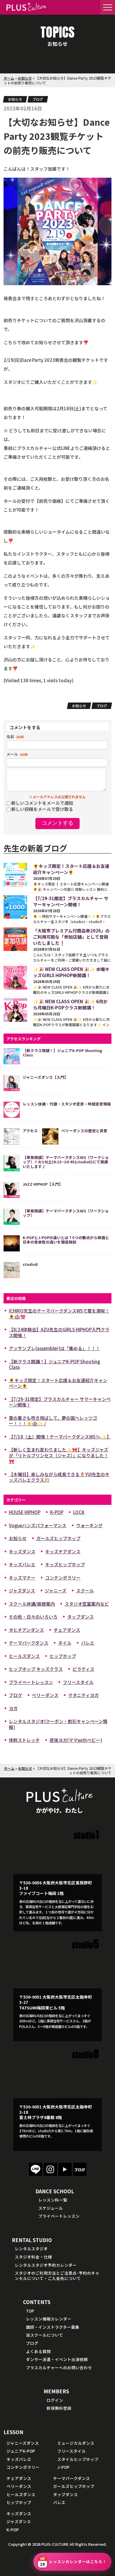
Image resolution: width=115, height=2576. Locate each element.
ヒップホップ (63, 1656)
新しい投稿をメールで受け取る (42, 809)
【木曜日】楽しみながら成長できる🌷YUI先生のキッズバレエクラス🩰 (59, 1477)
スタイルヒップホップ (78, 2459)
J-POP (63, 2467)
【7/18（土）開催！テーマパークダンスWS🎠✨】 (60, 1437)
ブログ (38, 99)
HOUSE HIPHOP (25, 1512)
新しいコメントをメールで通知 (42, 803)
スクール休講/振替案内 (32, 1604)
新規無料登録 (59, 2408)
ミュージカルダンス (76, 2443)
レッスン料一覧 (53, 2200)
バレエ (88, 1643)
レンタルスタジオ (31, 2249)
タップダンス (80, 1617)
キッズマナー (22, 1578)
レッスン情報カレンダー (49, 2319)
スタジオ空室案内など (87, 1604)
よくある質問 (38, 2351)
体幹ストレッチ (24, 1740)
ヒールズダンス (24, 1656)
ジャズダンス (22, 1591)
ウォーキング (89, 1525)
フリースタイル (78, 1682)
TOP (30, 2311)
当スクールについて (45, 2335)
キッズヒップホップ (65, 1564)
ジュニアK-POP (21, 2451)
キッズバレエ (22, 1564)
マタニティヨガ (83, 1695)
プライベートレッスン (31, 1682)
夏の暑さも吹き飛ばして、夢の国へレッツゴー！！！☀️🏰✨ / (53, 1421)
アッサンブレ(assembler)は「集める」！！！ (54, 1348)
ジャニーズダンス (23, 2443)
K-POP (57, 1512)
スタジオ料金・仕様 (33, 2257)
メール (18, 754)
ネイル (65, 1643)
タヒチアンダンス (26, 1630)
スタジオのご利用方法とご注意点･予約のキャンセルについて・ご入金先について (57, 2276)
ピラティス (83, 1669)
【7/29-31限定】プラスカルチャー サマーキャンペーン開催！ (60, 1402)
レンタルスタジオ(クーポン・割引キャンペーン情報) (58, 1724)
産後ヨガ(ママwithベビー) (76, 1740)
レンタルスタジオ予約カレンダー (46, 2265)
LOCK (79, 1512)
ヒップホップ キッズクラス (36, 1669)
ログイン (55, 2400)
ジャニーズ (56, 1591)
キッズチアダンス (63, 1551)
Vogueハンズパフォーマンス (38, 1525)
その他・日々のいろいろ (33, 1617)
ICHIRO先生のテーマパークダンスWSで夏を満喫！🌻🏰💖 (59, 1314)
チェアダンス (67, 1630)
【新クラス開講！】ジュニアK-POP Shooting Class (54, 1364)
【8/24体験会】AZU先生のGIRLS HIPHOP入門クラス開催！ (59, 1332)
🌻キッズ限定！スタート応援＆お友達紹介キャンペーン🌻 (58, 1383)
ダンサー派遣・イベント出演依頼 (57, 2359)
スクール (85, 1591)
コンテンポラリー (63, 1578)
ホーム (9, 78)
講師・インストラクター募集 (53, 2327)
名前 (16, 736)
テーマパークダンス (29, 1643)
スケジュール (51, 2208)
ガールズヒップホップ (58, 1538)
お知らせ (25, 78)
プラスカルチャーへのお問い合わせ (59, 2367)
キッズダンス (22, 1551)
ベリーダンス (45, 1695)
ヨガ (13, 1708)
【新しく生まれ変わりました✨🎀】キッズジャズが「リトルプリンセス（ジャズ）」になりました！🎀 (59, 1455)
